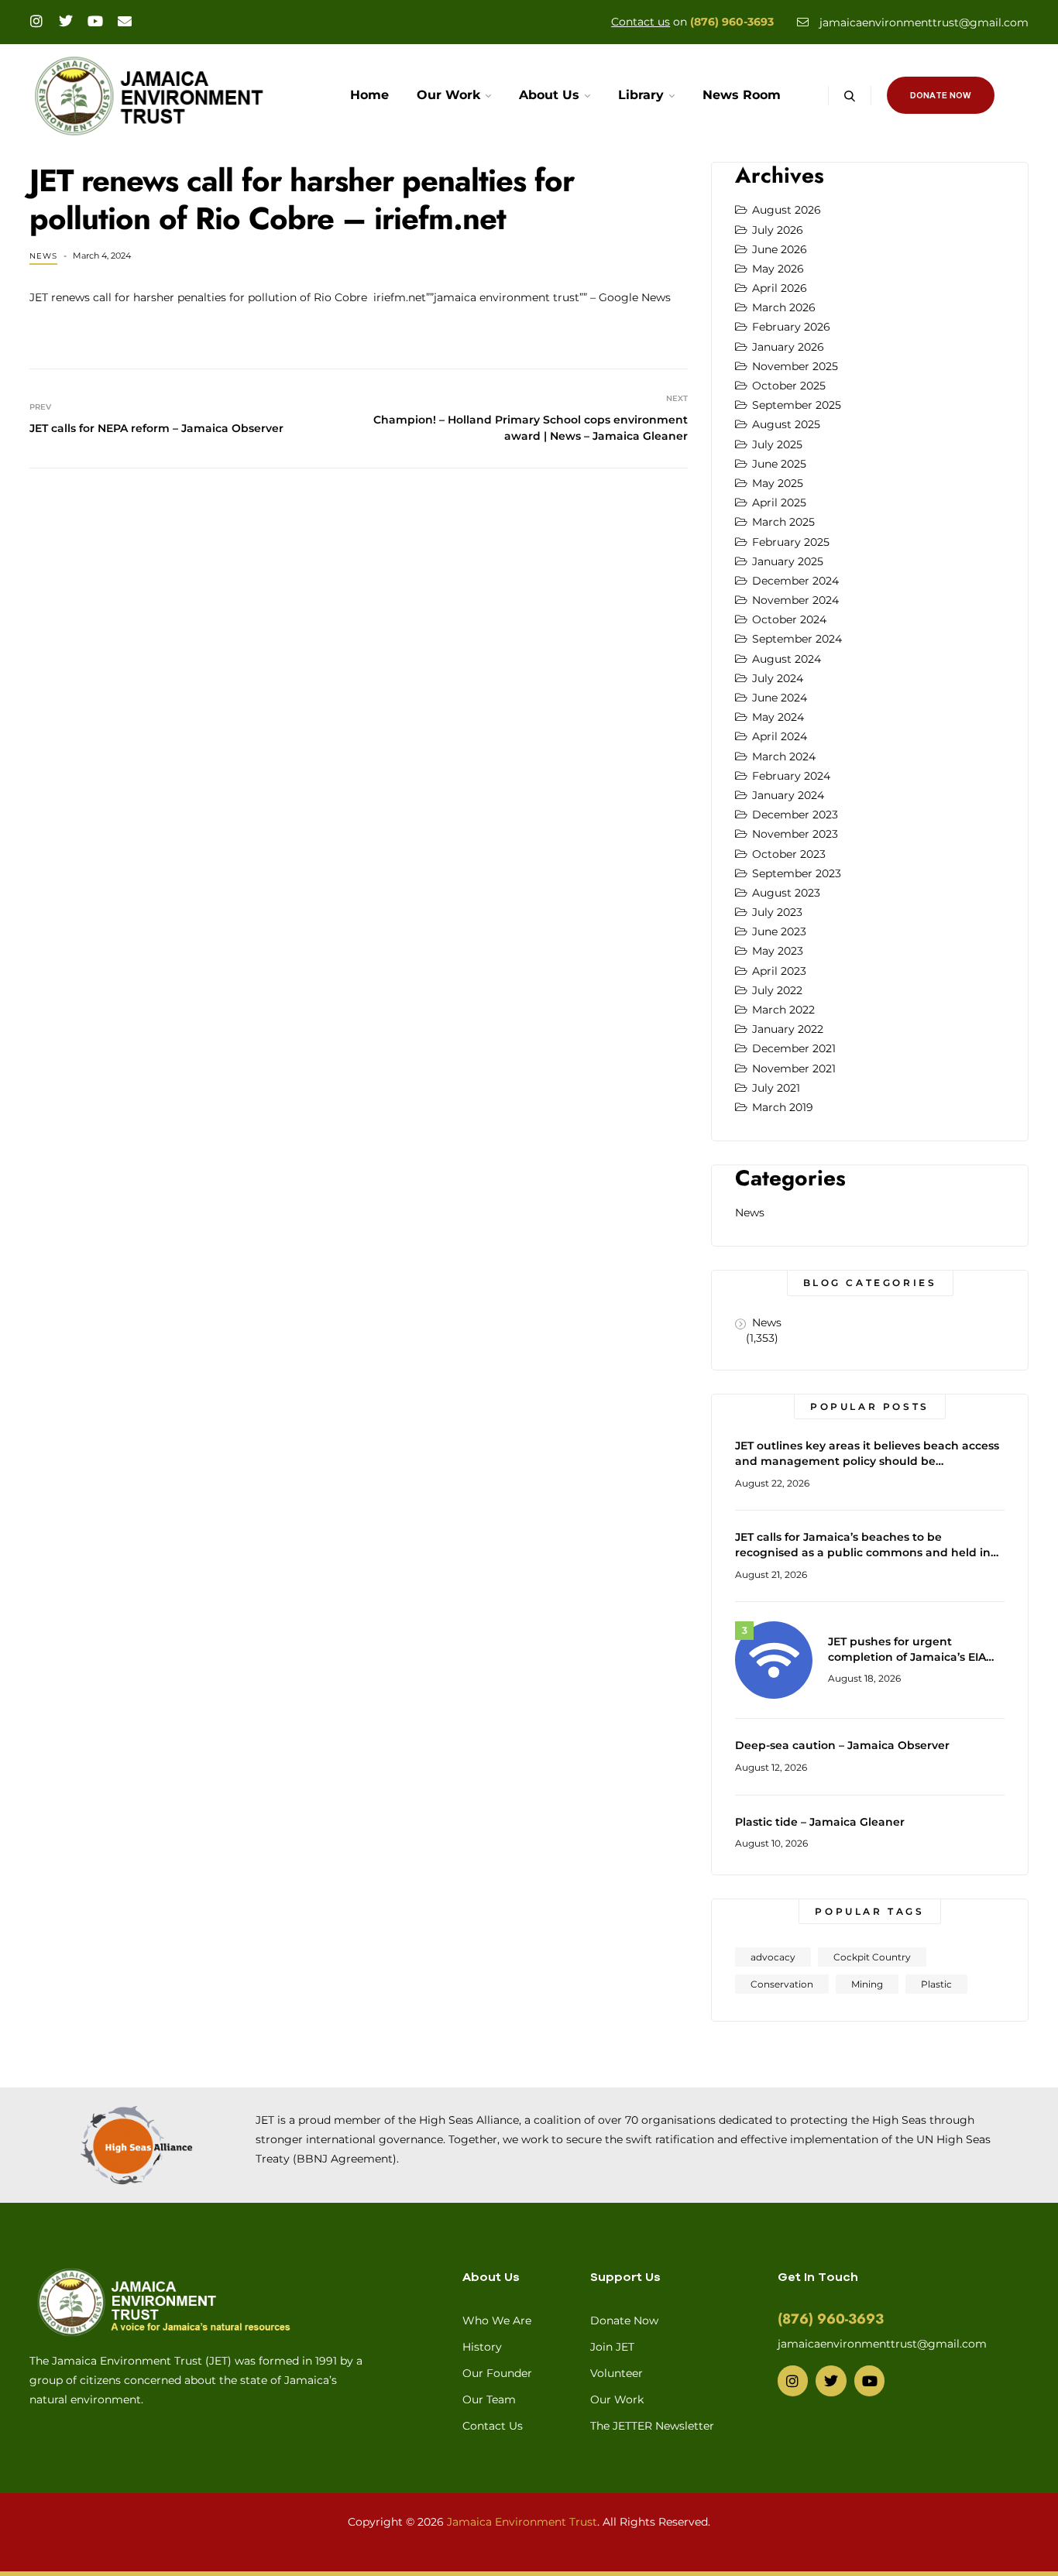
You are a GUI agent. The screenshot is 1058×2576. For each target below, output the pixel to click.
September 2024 (797, 639)
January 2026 (788, 347)
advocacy (773, 1957)
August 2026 (787, 210)
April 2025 (779, 503)
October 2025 (789, 386)
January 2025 (788, 561)
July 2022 (777, 990)
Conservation (782, 1984)
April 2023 (779, 971)
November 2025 (795, 366)
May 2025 (778, 483)
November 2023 (795, 834)
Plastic (936, 1984)
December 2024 (795, 581)
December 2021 (794, 1048)
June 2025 (779, 464)
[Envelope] (125, 21)
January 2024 (788, 795)
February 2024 (791, 776)
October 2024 (789, 619)
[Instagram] (36, 21)
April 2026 (780, 288)
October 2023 (789, 854)
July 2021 (776, 1088)
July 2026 (778, 230)
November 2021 (794, 1068)
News (43, 256)
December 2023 (795, 815)
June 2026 (780, 249)
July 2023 (777, 912)
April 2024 (780, 736)
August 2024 (787, 659)
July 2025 (777, 444)
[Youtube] (95, 21)
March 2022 (783, 1010)
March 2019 (783, 1107)
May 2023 (778, 951)
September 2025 (797, 405)
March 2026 (784, 307)
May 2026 (778, 269)
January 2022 (788, 1029)
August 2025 (786, 424)
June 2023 (779, 931)
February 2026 (791, 327)
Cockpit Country (872, 1957)
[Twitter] (66, 21)
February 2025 (791, 542)
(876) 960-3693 (732, 22)
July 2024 (778, 678)
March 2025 (783, 522)
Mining (867, 1984)
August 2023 (786, 893)
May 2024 (778, 717)
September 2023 (797, 873)
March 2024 (784, 756)
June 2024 (780, 698)
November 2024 (795, 600)
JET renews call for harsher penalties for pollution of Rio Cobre (198, 297)
